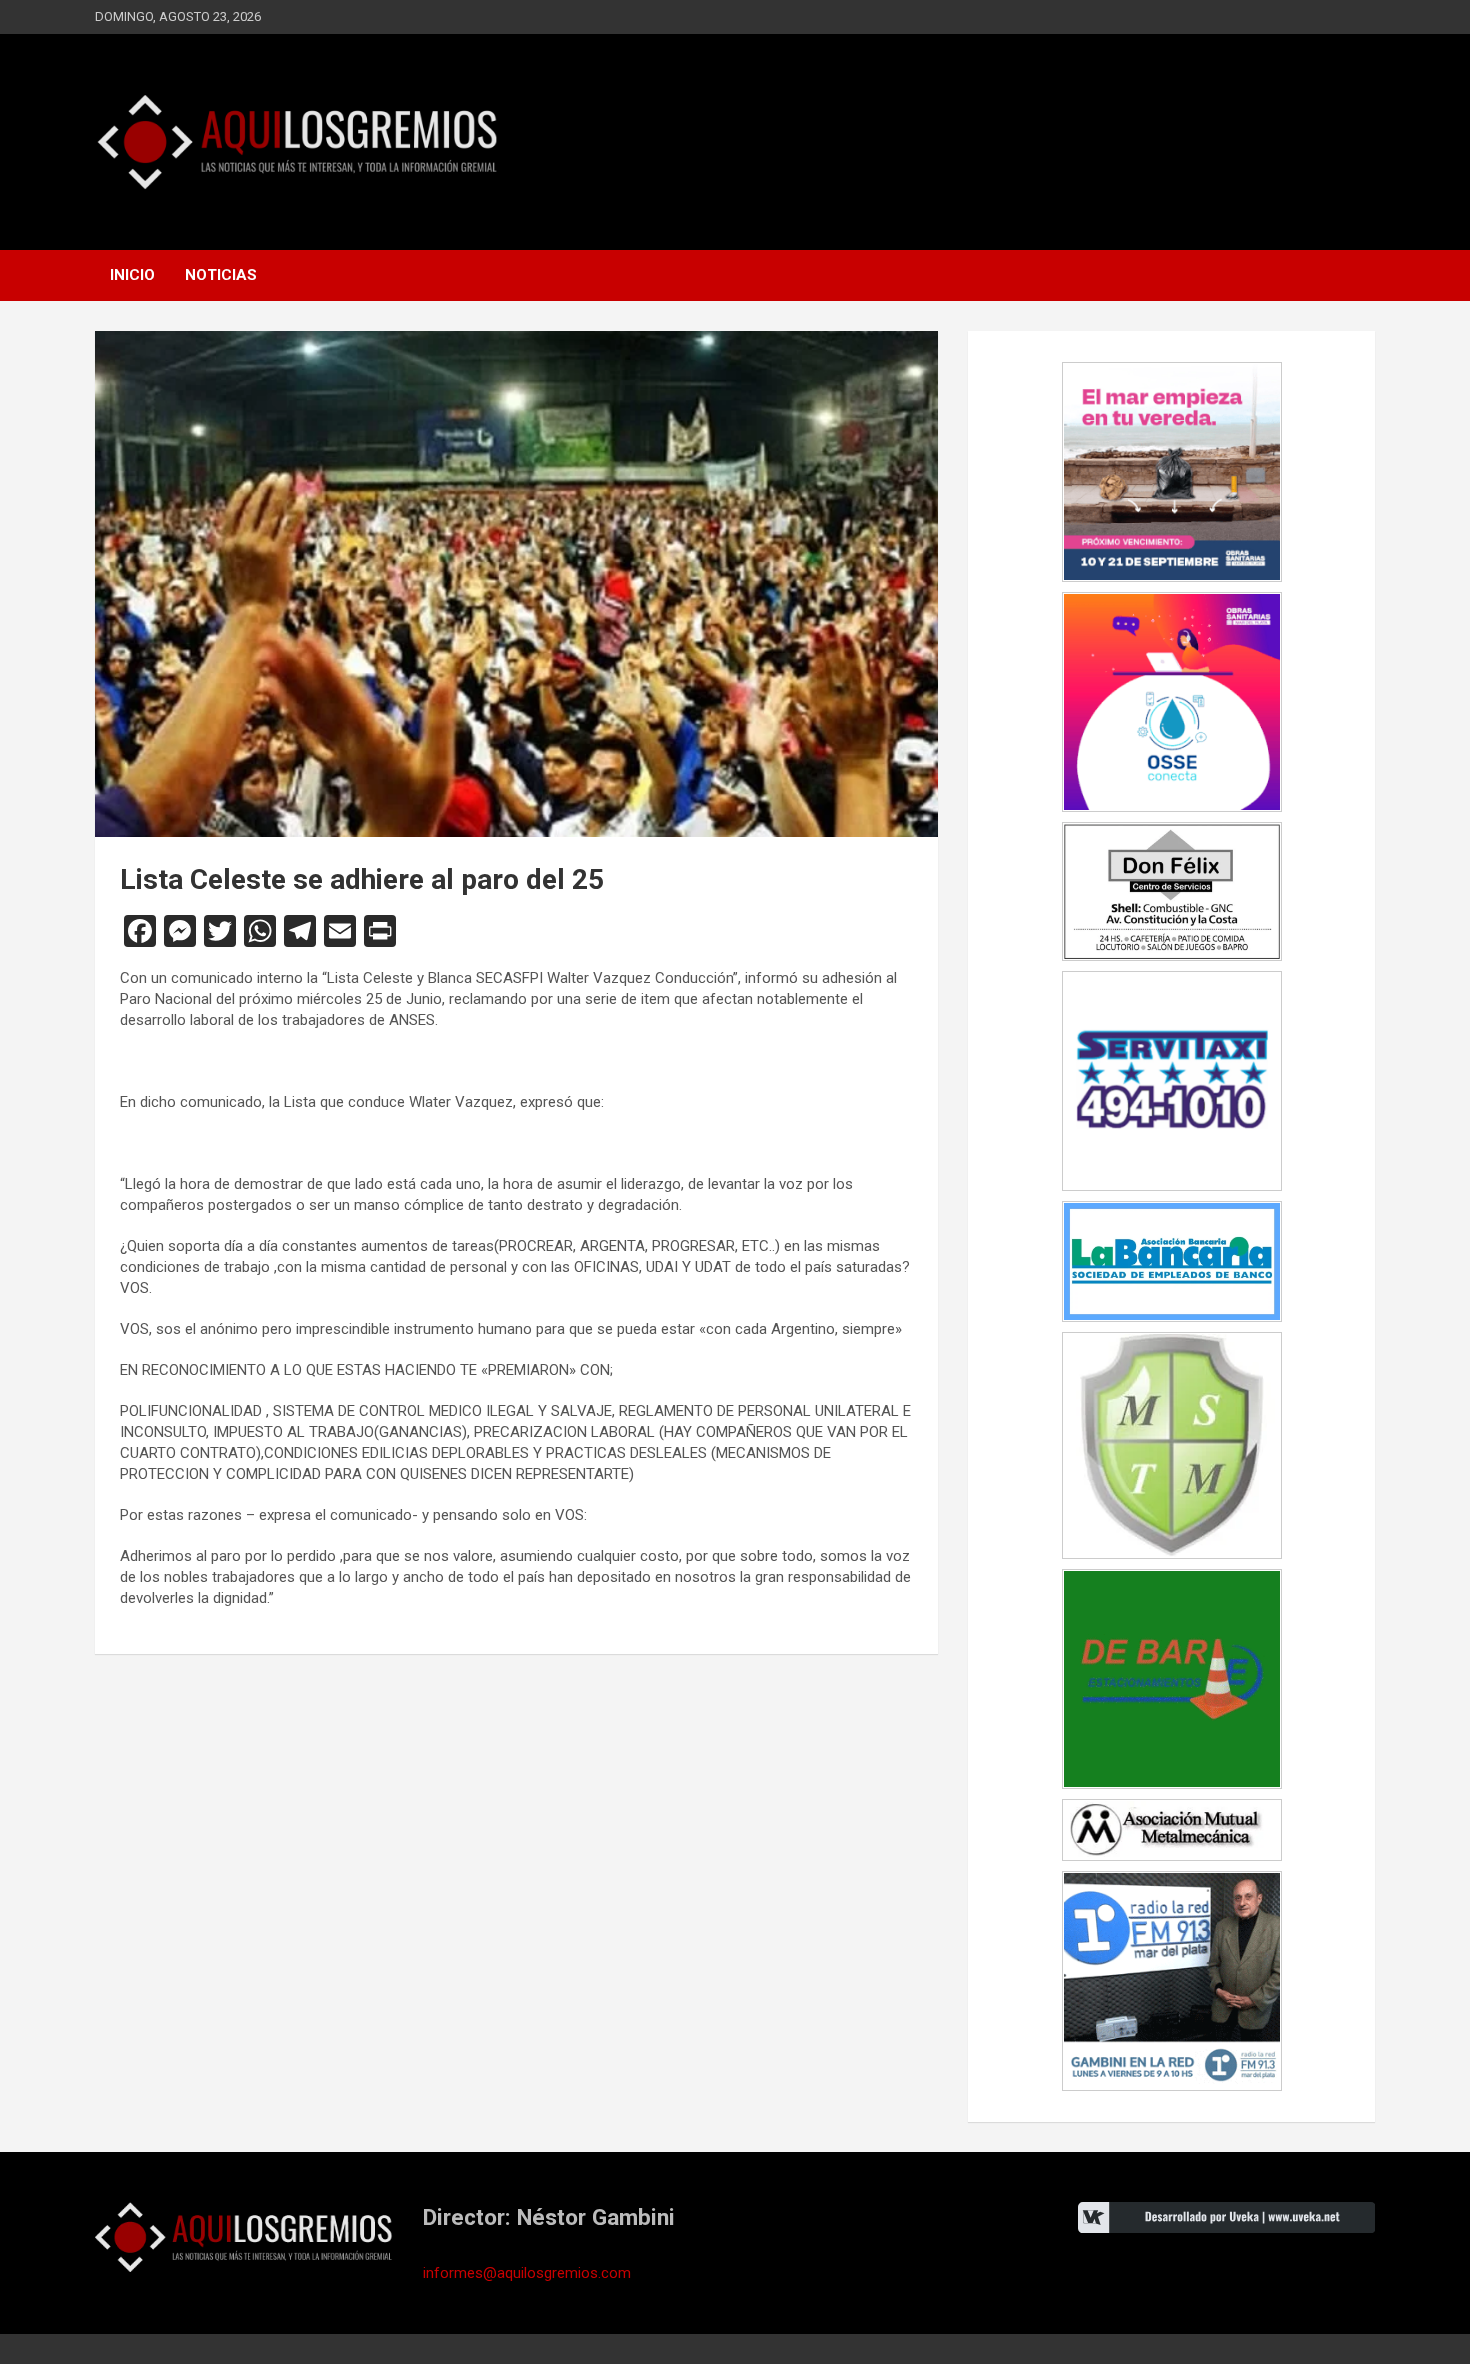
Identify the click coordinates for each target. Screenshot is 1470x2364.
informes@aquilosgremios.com (527, 2273)
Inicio (132, 275)
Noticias (221, 275)
